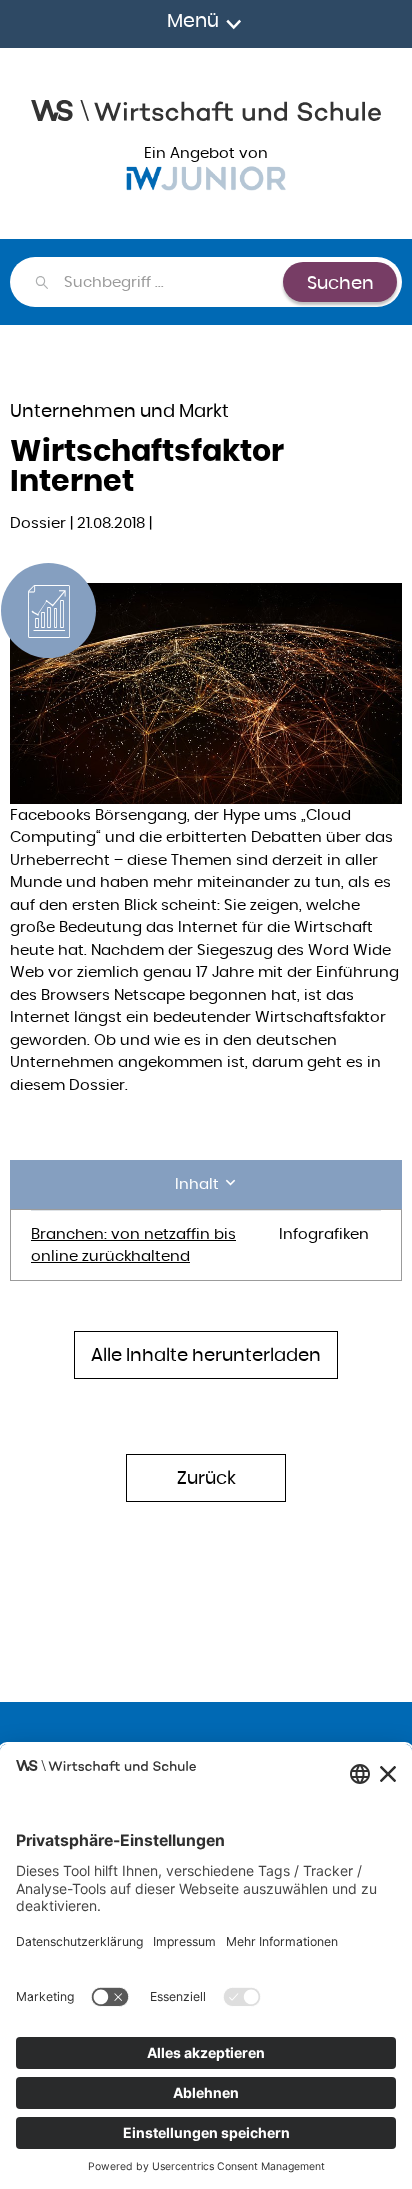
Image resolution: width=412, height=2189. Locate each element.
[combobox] (172, 282)
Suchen (340, 282)
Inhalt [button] (199, 1183)
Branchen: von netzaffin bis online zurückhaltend (133, 1245)
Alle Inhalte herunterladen (206, 1354)
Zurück (206, 1477)
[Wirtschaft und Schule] (206, 108)
